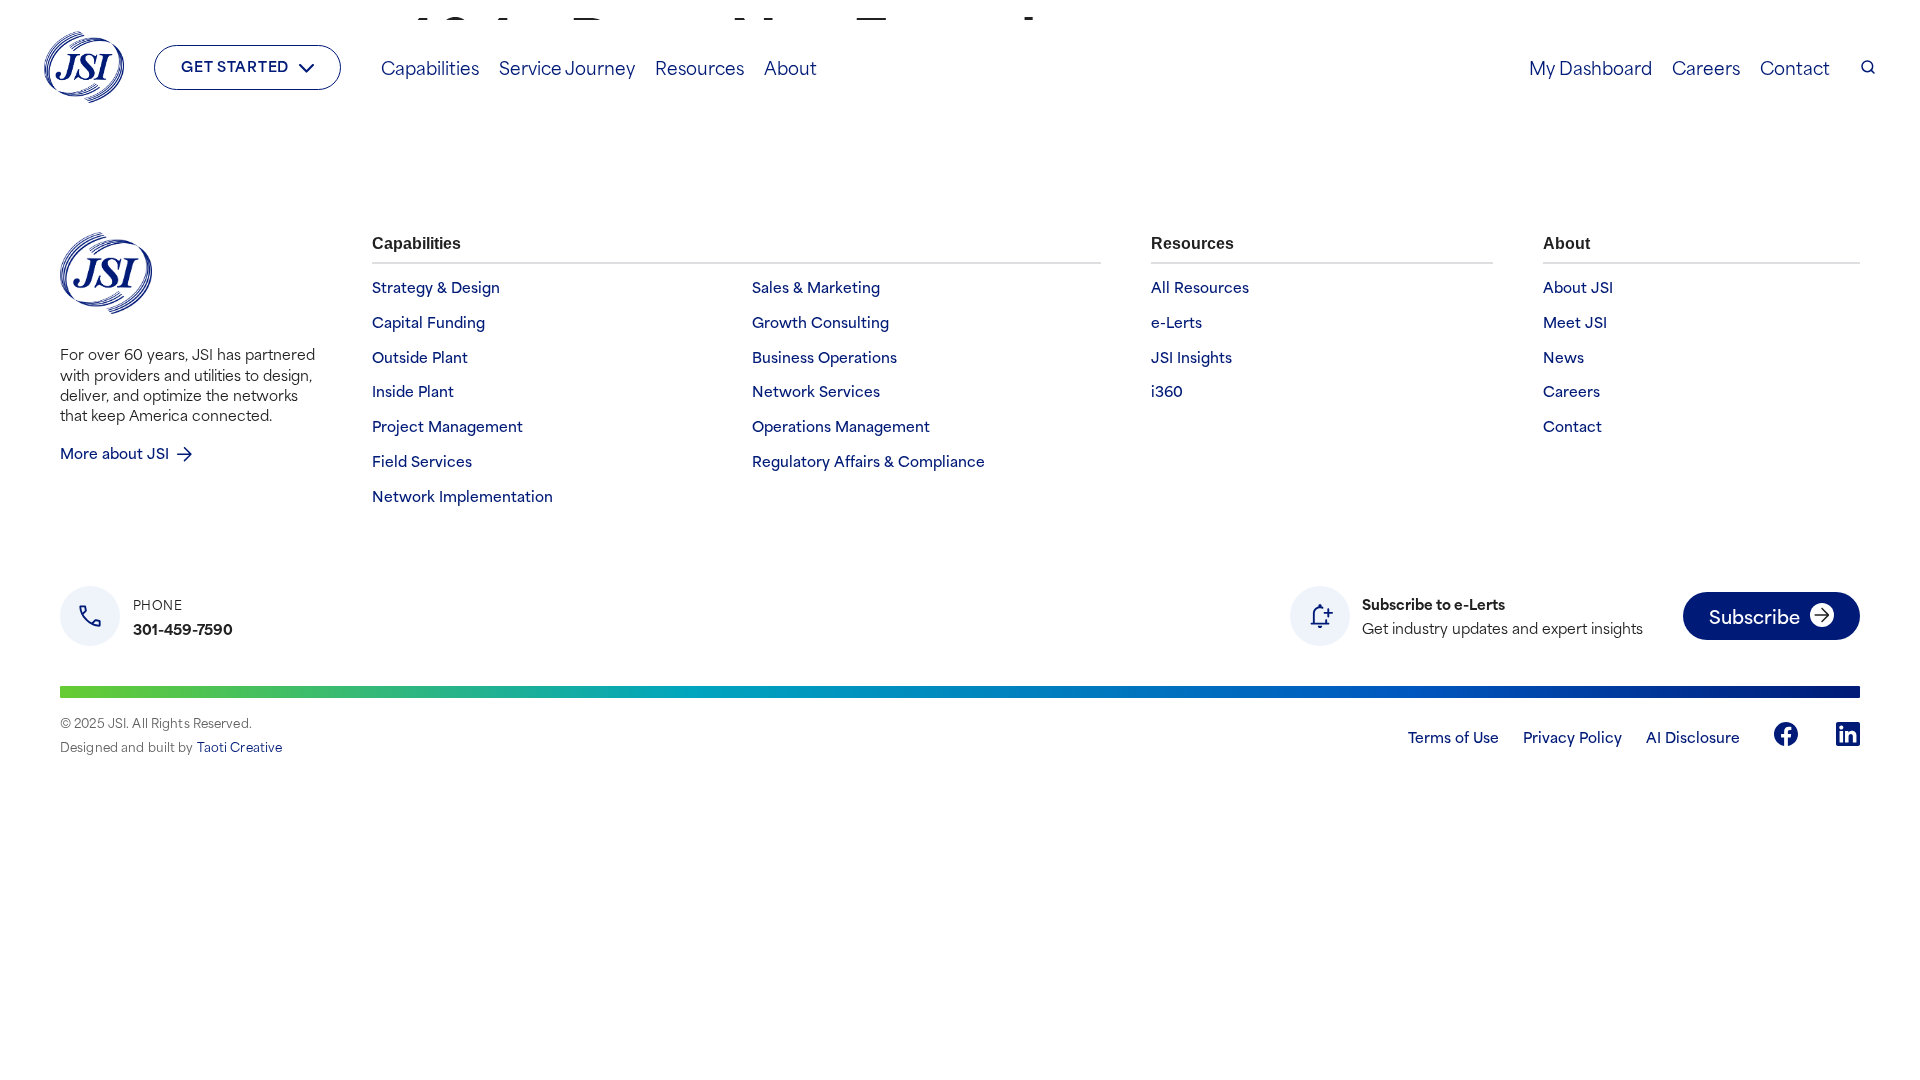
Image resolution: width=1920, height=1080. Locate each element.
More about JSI (114, 452)
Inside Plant (413, 391)
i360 (1167, 391)
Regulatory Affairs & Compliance (868, 461)
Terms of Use (1453, 736)
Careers (1706, 67)
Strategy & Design (436, 287)
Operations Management (841, 426)
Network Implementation (462, 496)
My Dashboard (1590, 67)
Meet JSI (1575, 322)
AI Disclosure (1693, 736)
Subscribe (1754, 615)
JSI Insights (1191, 357)
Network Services (816, 391)
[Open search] (1868, 67)
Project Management (447, 426)
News (1563, 357)
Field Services (422, 461)
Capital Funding (428, 322)
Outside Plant (420, 357)
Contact (1795, 67)
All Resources (1200, 287)
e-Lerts (1176, 322)
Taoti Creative (240, 746)
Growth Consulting (820, 322)
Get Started (235, 65)
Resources (699, 67)
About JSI (1578, 287)
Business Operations (824, 357)
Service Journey (567, 67)
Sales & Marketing (816, 287)
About (790, 67)
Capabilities (430, 67)
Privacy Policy (1572, 736)
